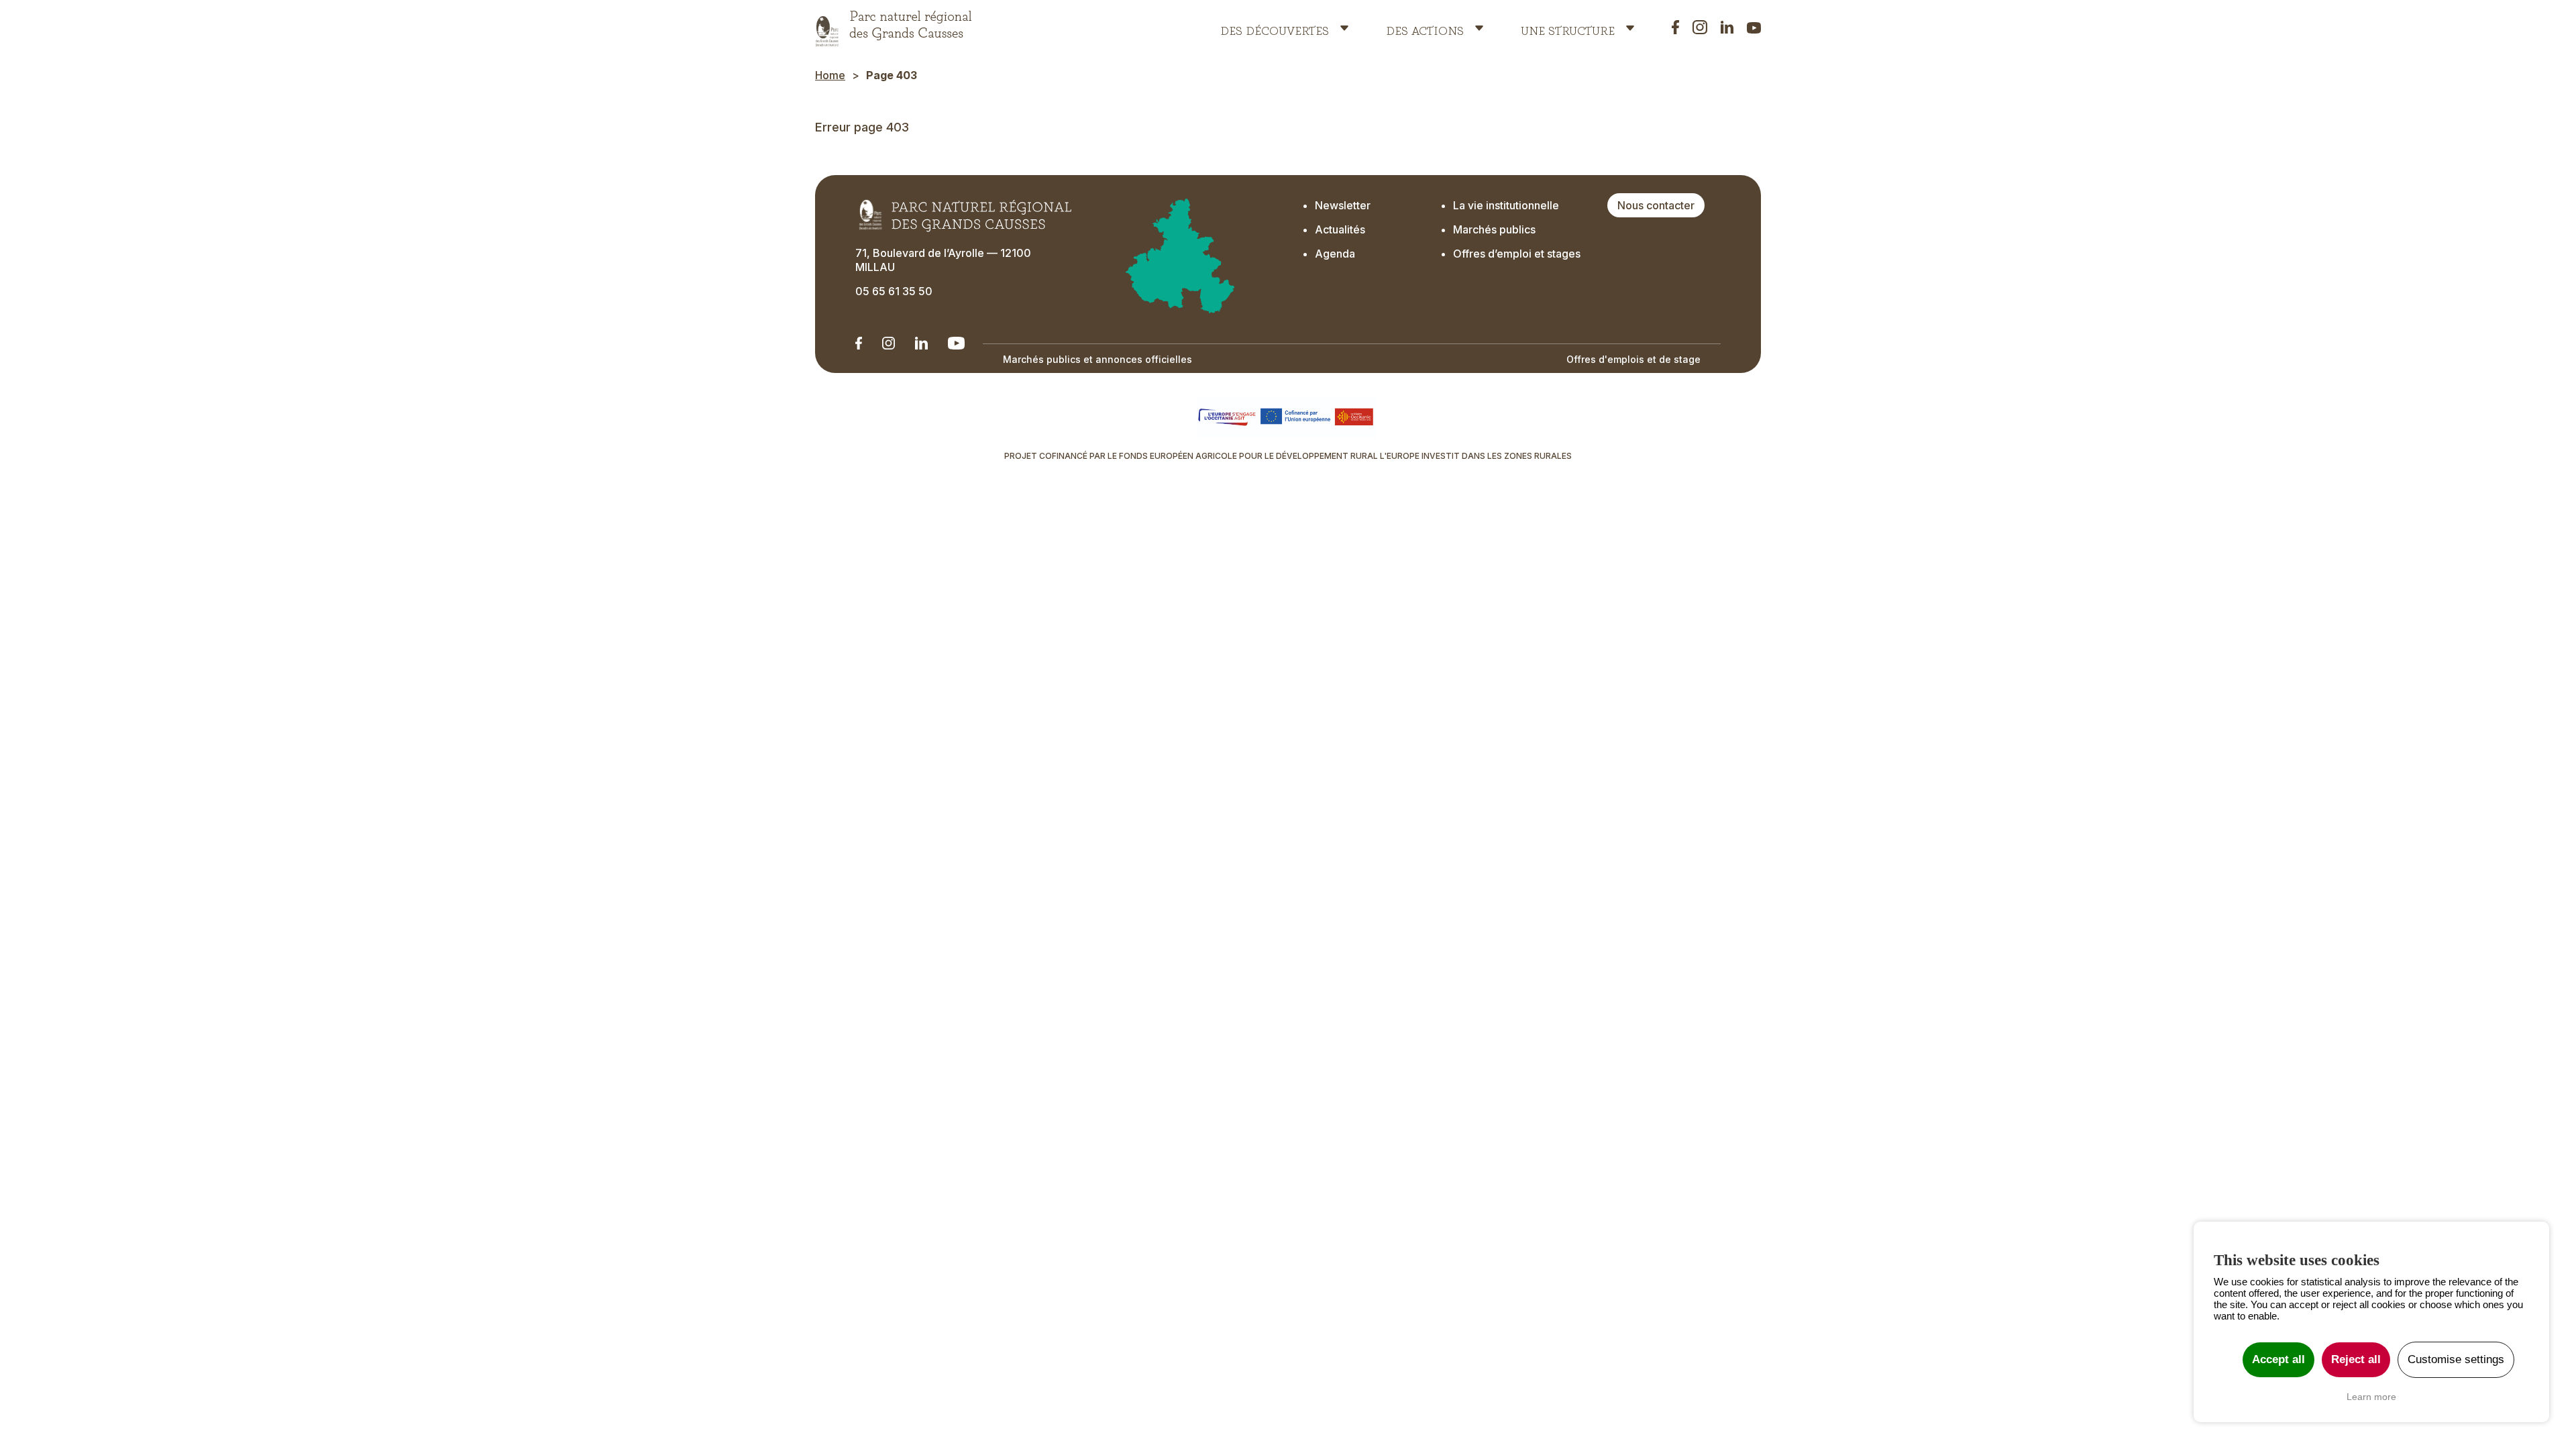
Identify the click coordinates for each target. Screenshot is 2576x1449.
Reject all (2356, 1359)
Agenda (1335, 254)
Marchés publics (1494, 229)
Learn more (2371, 1397)
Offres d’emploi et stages (1517, 254)
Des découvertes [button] (1275, 28)
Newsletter (1343, 205)
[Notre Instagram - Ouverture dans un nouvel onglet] (889, 343)
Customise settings (2456, 1359)
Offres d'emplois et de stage (1633, 359)
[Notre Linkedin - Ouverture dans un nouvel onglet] (859, 343)
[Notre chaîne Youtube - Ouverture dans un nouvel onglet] (956, 343)
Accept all (2278, 1359)
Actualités (1340, 229)
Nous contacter (1656, 205)
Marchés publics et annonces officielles (1097, 359)
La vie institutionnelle (1506, 205)
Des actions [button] (1425, 28)
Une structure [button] (1568, 28)
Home (830, 75)
